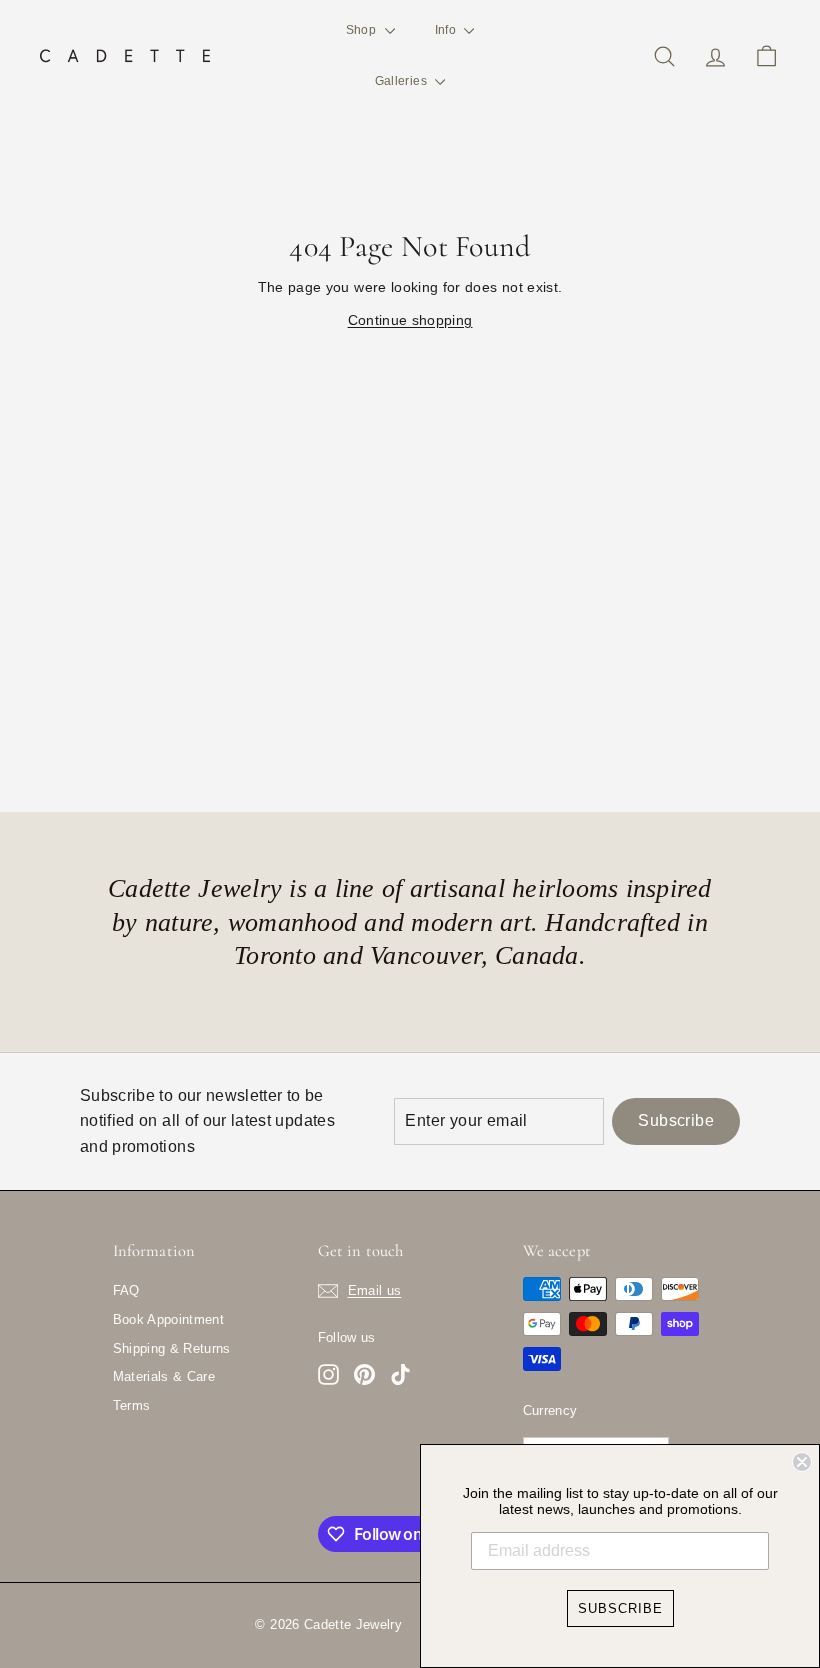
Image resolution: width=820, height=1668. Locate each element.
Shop (363, 30)
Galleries (403, 81)
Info (447, 30)
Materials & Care (164, 1376)
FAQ (126, 1290)
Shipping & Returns (172, 1348)
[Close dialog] (802, 1462)
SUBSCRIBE (620, 1608)
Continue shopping (410, 320)
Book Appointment (169, 1319)
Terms (132, 1405)
